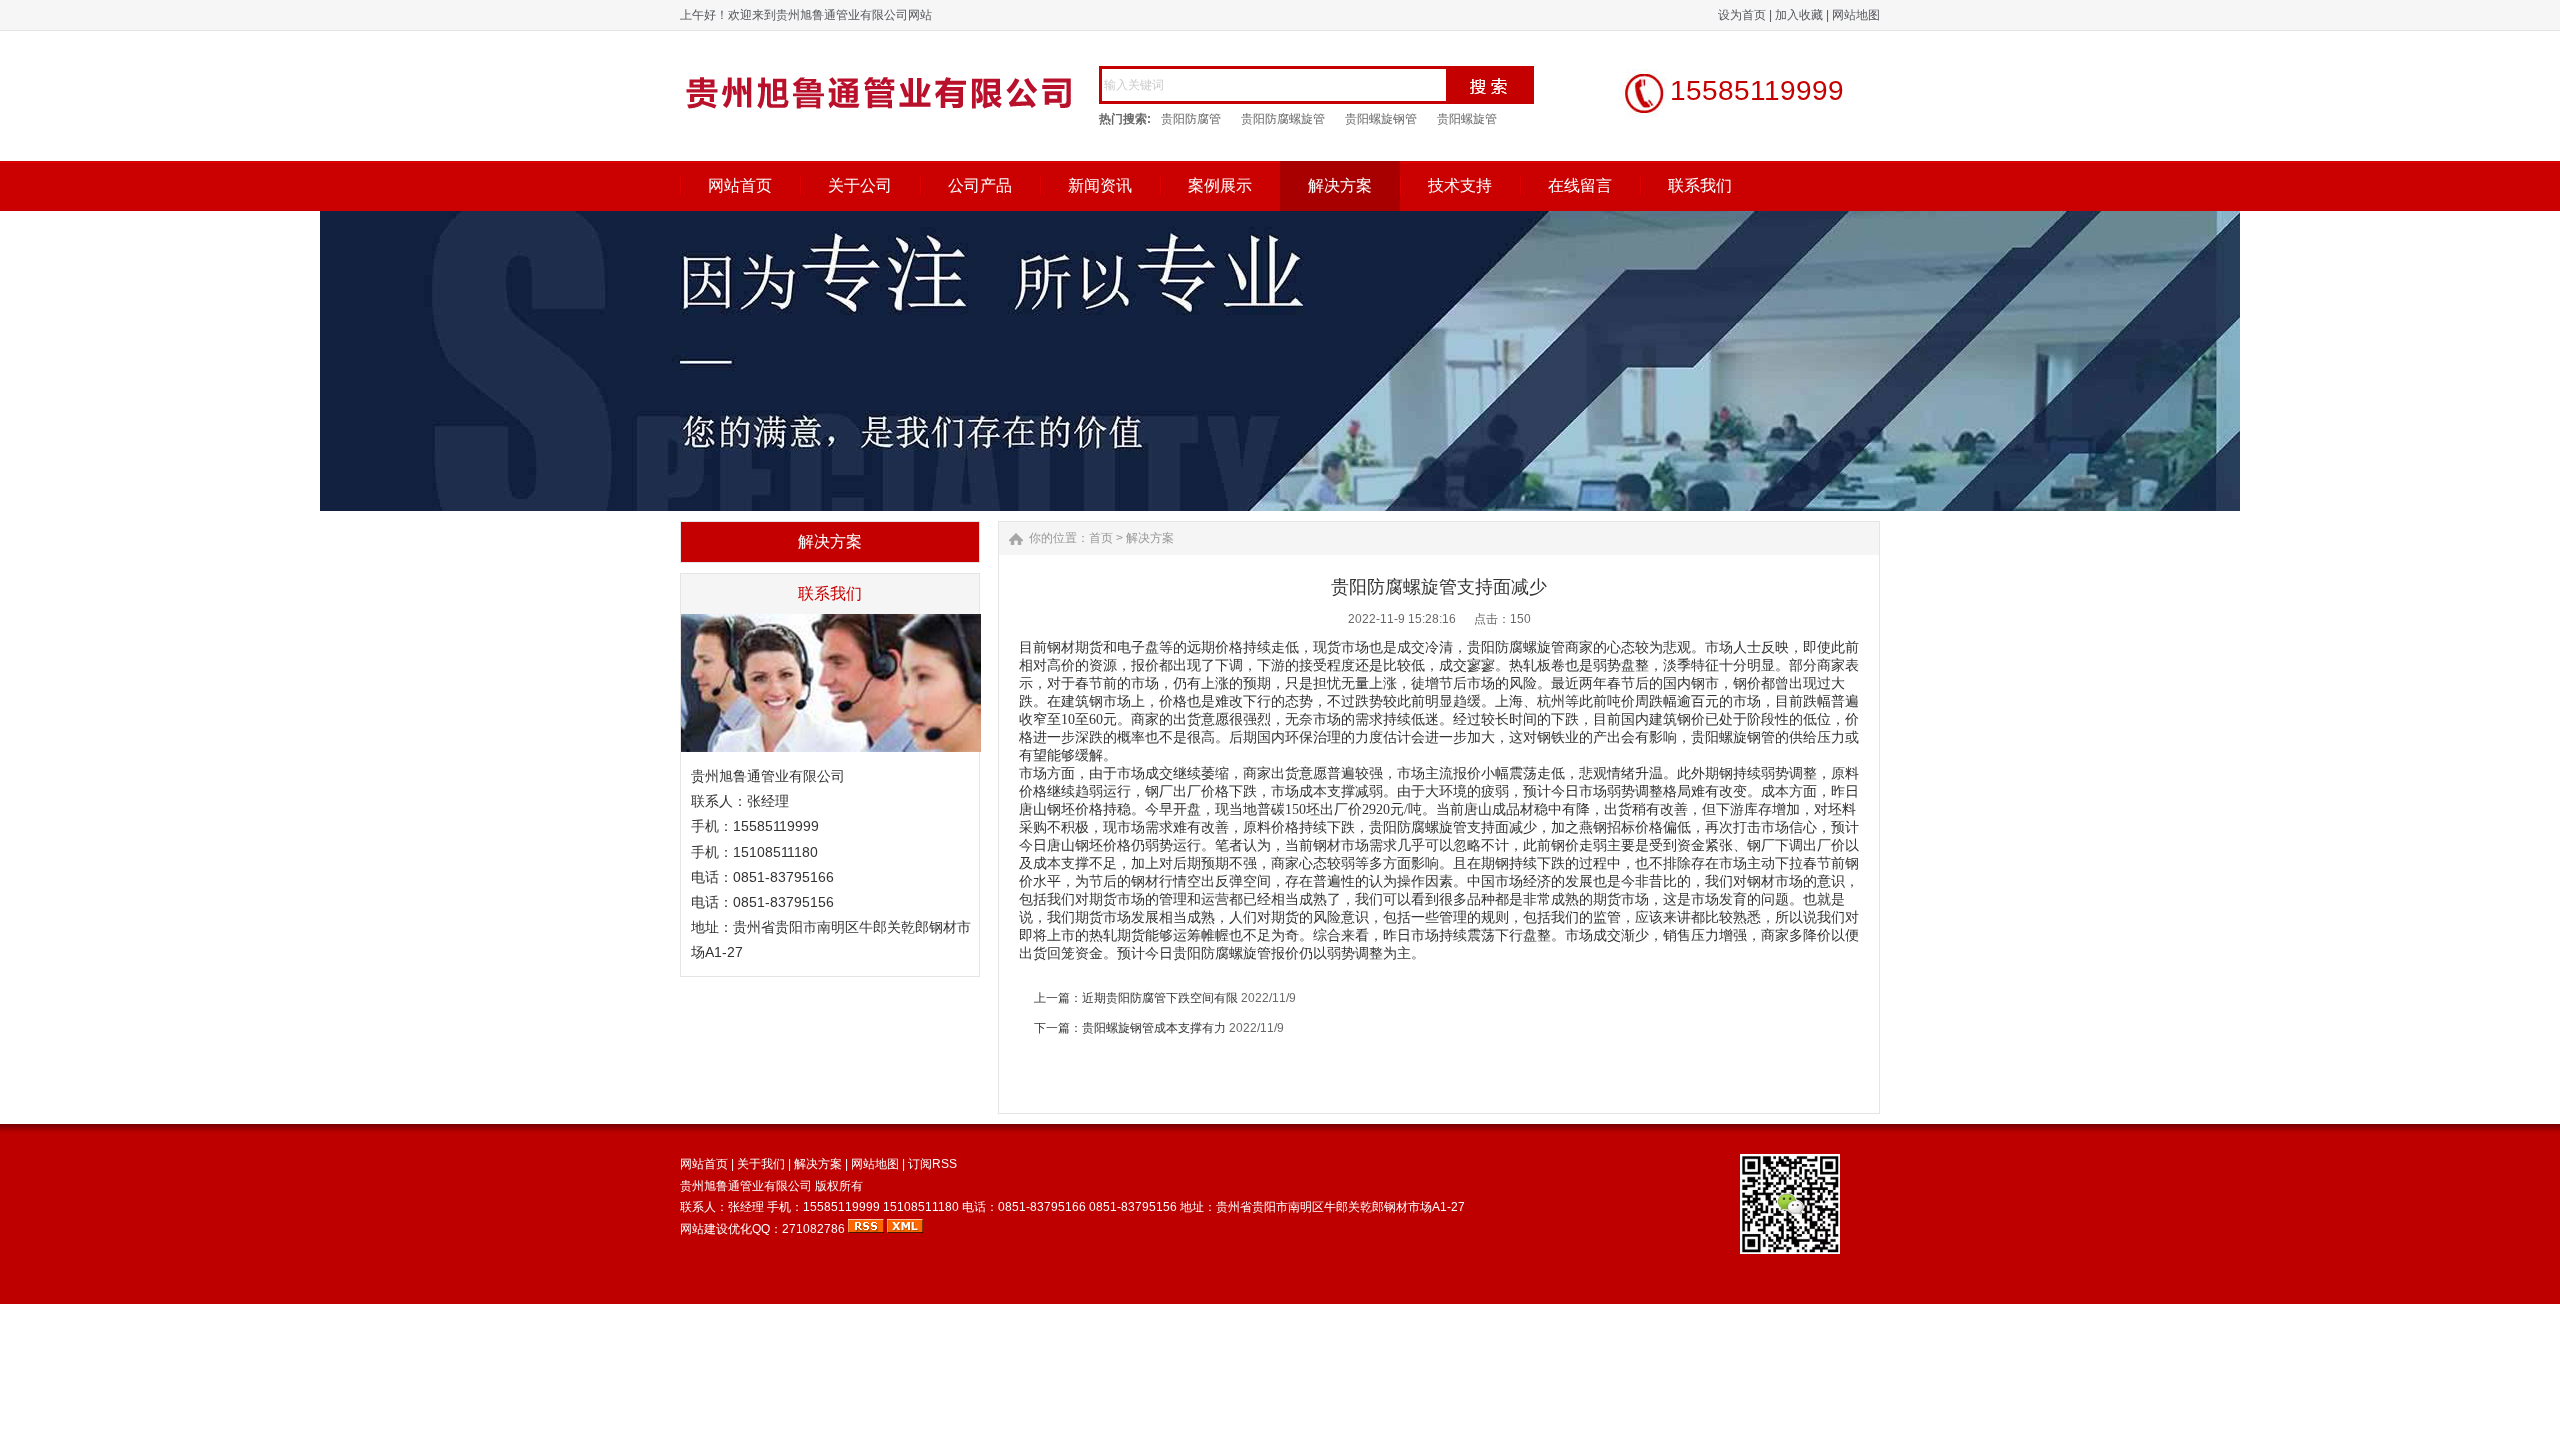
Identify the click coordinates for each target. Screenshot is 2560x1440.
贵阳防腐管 (1191, 119)
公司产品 (980, 185)
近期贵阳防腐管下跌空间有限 (1160, 998)
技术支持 (1460, 185)
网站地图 (1856, 15)
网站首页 (740, 185)
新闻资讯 (1100, 185)
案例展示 (1220, 185)
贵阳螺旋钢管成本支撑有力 (1154, 1028)
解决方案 (1340, 185)
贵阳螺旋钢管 (1381, 119)
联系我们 (1700, 185)
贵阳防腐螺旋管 (1283, 119)
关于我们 (761, 1164)
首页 (1101, 538)
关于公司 (860, 185)
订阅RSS (932, 1164)
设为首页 (1742, 15)
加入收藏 (1799, 15)
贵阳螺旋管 (1467, 119)
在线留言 (1580, 185)
